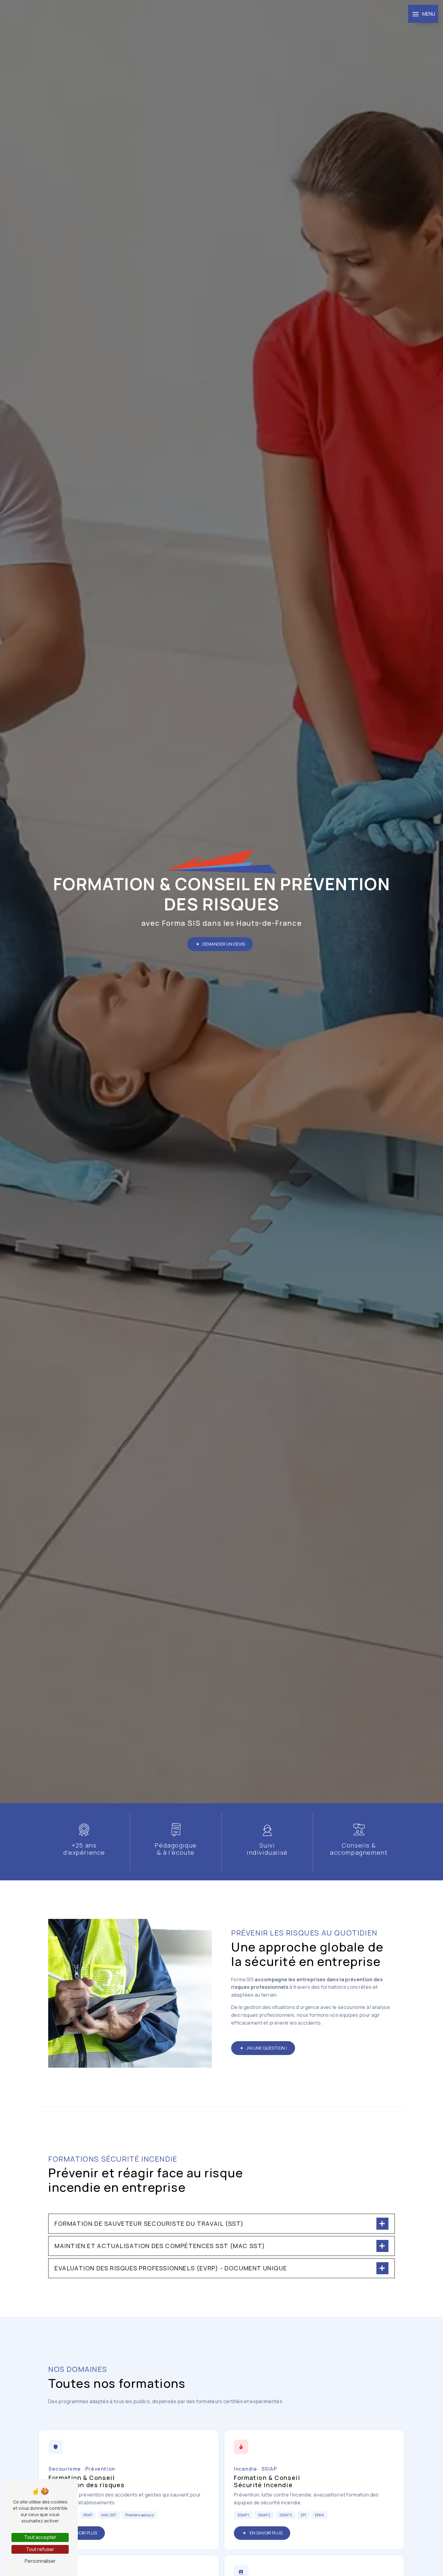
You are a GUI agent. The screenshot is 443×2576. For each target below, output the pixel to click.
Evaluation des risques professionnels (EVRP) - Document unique (171, 2268)
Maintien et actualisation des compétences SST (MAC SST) (160, 2246)
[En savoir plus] (129, 2490)
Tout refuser (40, 2549)
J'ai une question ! (267, 2048)
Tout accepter (40, 2537)
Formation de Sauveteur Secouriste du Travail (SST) (149, 2224)
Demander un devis (224, 944)
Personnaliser (40, 2561)
